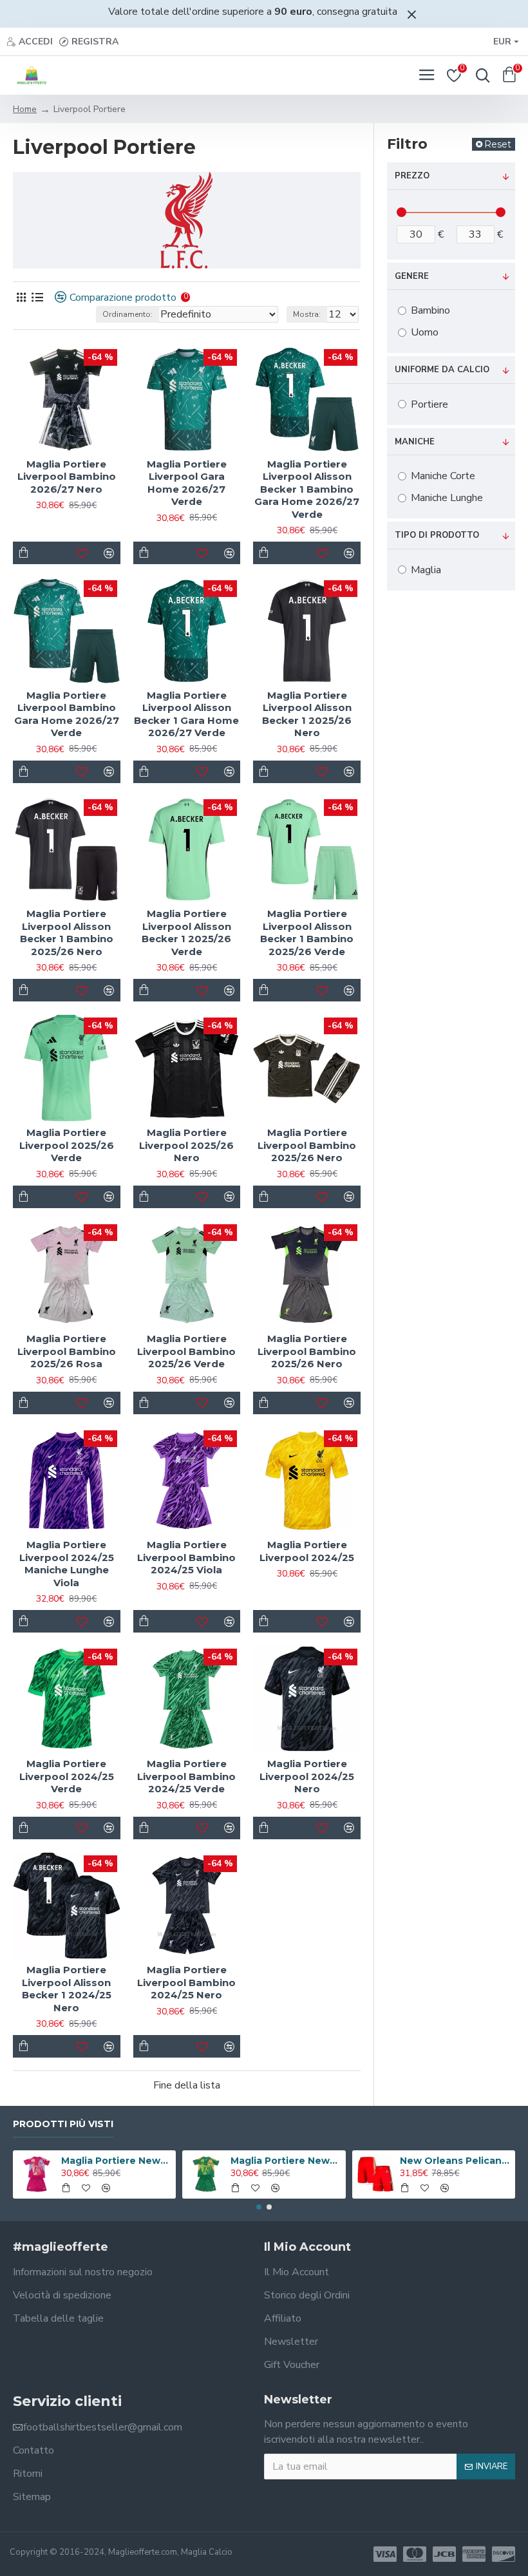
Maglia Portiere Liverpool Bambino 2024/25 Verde (186, 1776)
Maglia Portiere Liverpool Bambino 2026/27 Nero (67, 477)
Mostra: (307, 314)
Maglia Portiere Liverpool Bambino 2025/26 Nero (307, 1145)
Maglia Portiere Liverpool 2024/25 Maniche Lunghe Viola (67, 1564)
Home (25, 109)
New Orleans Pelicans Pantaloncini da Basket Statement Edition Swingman (455, 2161)
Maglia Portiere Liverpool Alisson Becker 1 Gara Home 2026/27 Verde (186, 714)
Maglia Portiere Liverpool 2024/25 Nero (307, 1776)
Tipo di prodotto (437, 535)
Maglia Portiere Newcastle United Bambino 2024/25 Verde (286, 2161)
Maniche (415, 442)
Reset (498, 144)
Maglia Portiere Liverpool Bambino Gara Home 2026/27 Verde (67, 714)
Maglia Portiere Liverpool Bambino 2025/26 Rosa (67, 1351)
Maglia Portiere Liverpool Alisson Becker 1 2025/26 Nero (307, 714)
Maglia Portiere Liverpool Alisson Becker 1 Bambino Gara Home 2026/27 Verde (307, 489)
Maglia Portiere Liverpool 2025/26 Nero (186, 1145)
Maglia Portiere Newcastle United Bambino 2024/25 (116, 2161)
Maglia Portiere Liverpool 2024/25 (307, 1551)
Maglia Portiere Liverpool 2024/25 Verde (67, 1776)
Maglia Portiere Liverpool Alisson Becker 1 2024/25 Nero (67, 1989)
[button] (259, 2207)
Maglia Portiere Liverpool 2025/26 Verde (67, 1145)
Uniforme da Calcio (442, 370)
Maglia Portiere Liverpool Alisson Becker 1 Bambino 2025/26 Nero (67, 933)
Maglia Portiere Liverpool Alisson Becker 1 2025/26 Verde (186, 933)
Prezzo (412, 176)
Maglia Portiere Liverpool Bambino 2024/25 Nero (186, 1982)
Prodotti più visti (63, 2124)
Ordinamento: (127, 314)
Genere (412, 276)
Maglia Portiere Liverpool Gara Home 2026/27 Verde (187, 483)
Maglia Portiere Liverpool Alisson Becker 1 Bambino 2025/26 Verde (307, 933)
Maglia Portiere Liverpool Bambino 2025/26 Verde (186, 1351)
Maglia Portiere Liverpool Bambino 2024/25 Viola (186, 1557)
